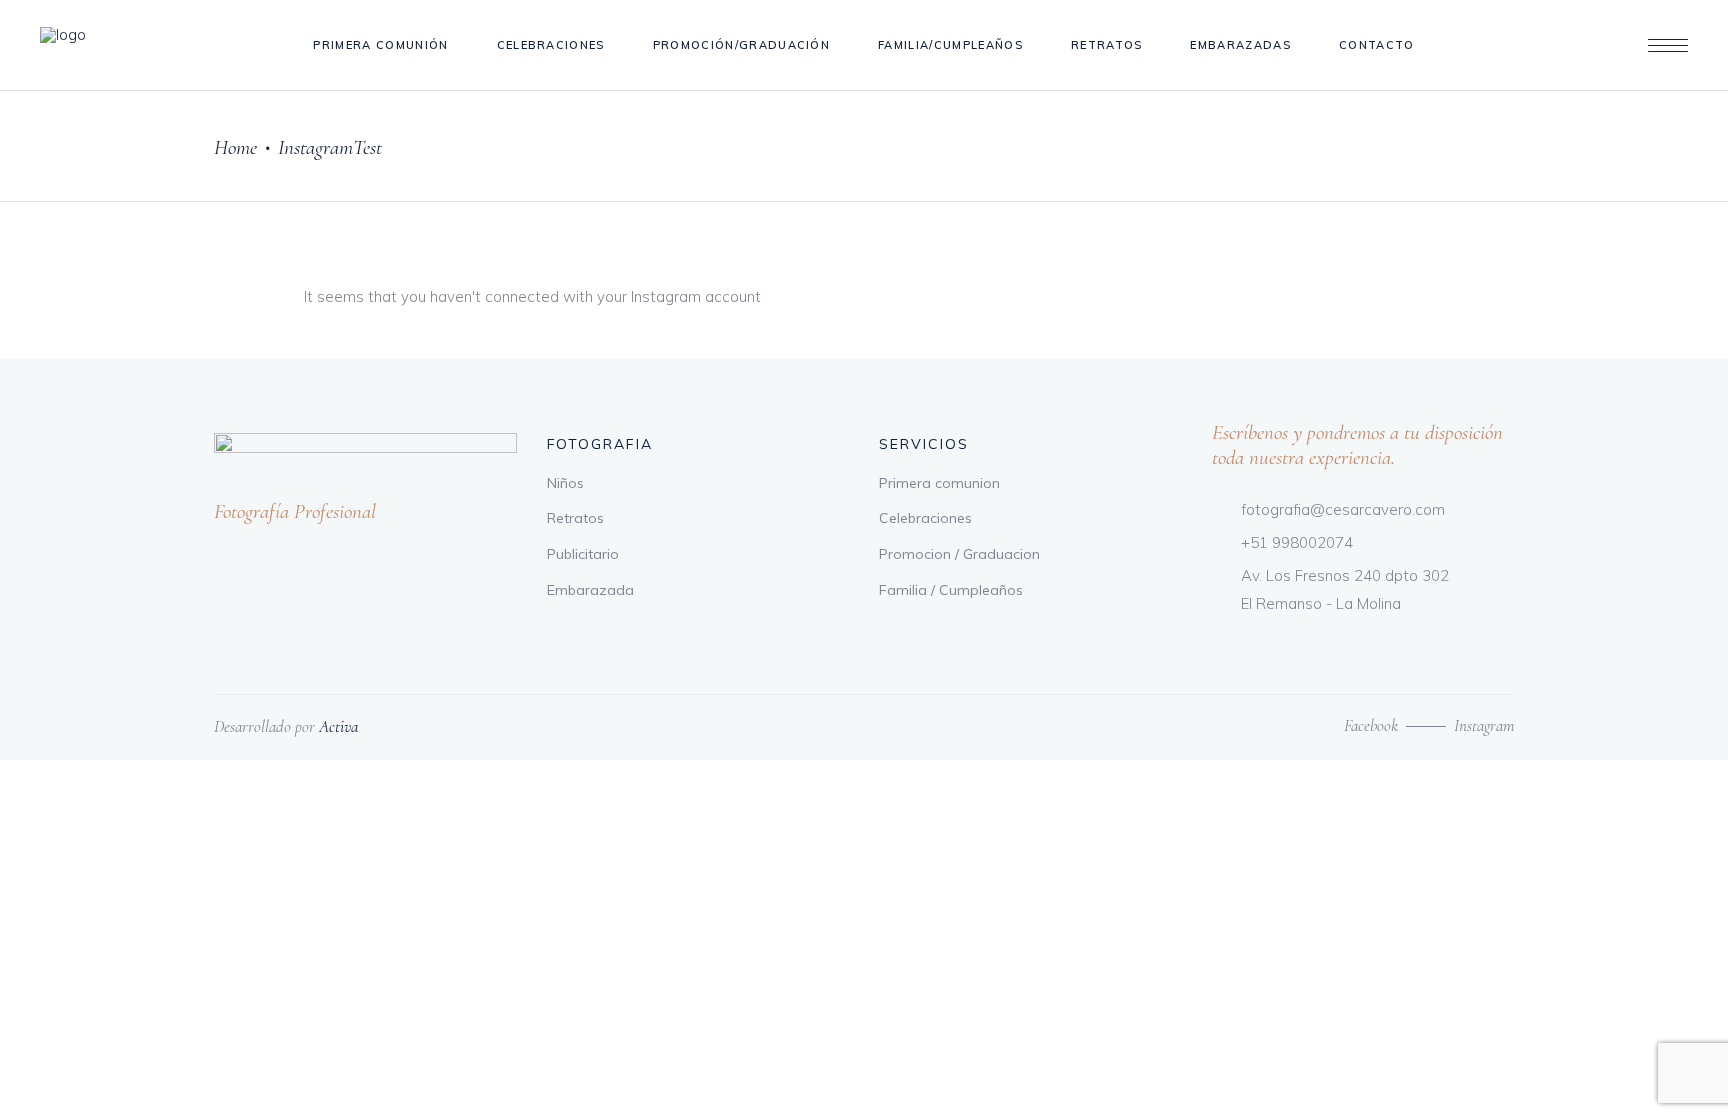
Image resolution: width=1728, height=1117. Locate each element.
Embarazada (590, 590)
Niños (565, 483)
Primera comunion (939, 483)
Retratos (575, 518)
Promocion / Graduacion (959, 554)
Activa (338, 726)
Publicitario (583, 554)
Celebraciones (925, 518)
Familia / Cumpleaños (951, 590)
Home (235, 147)
